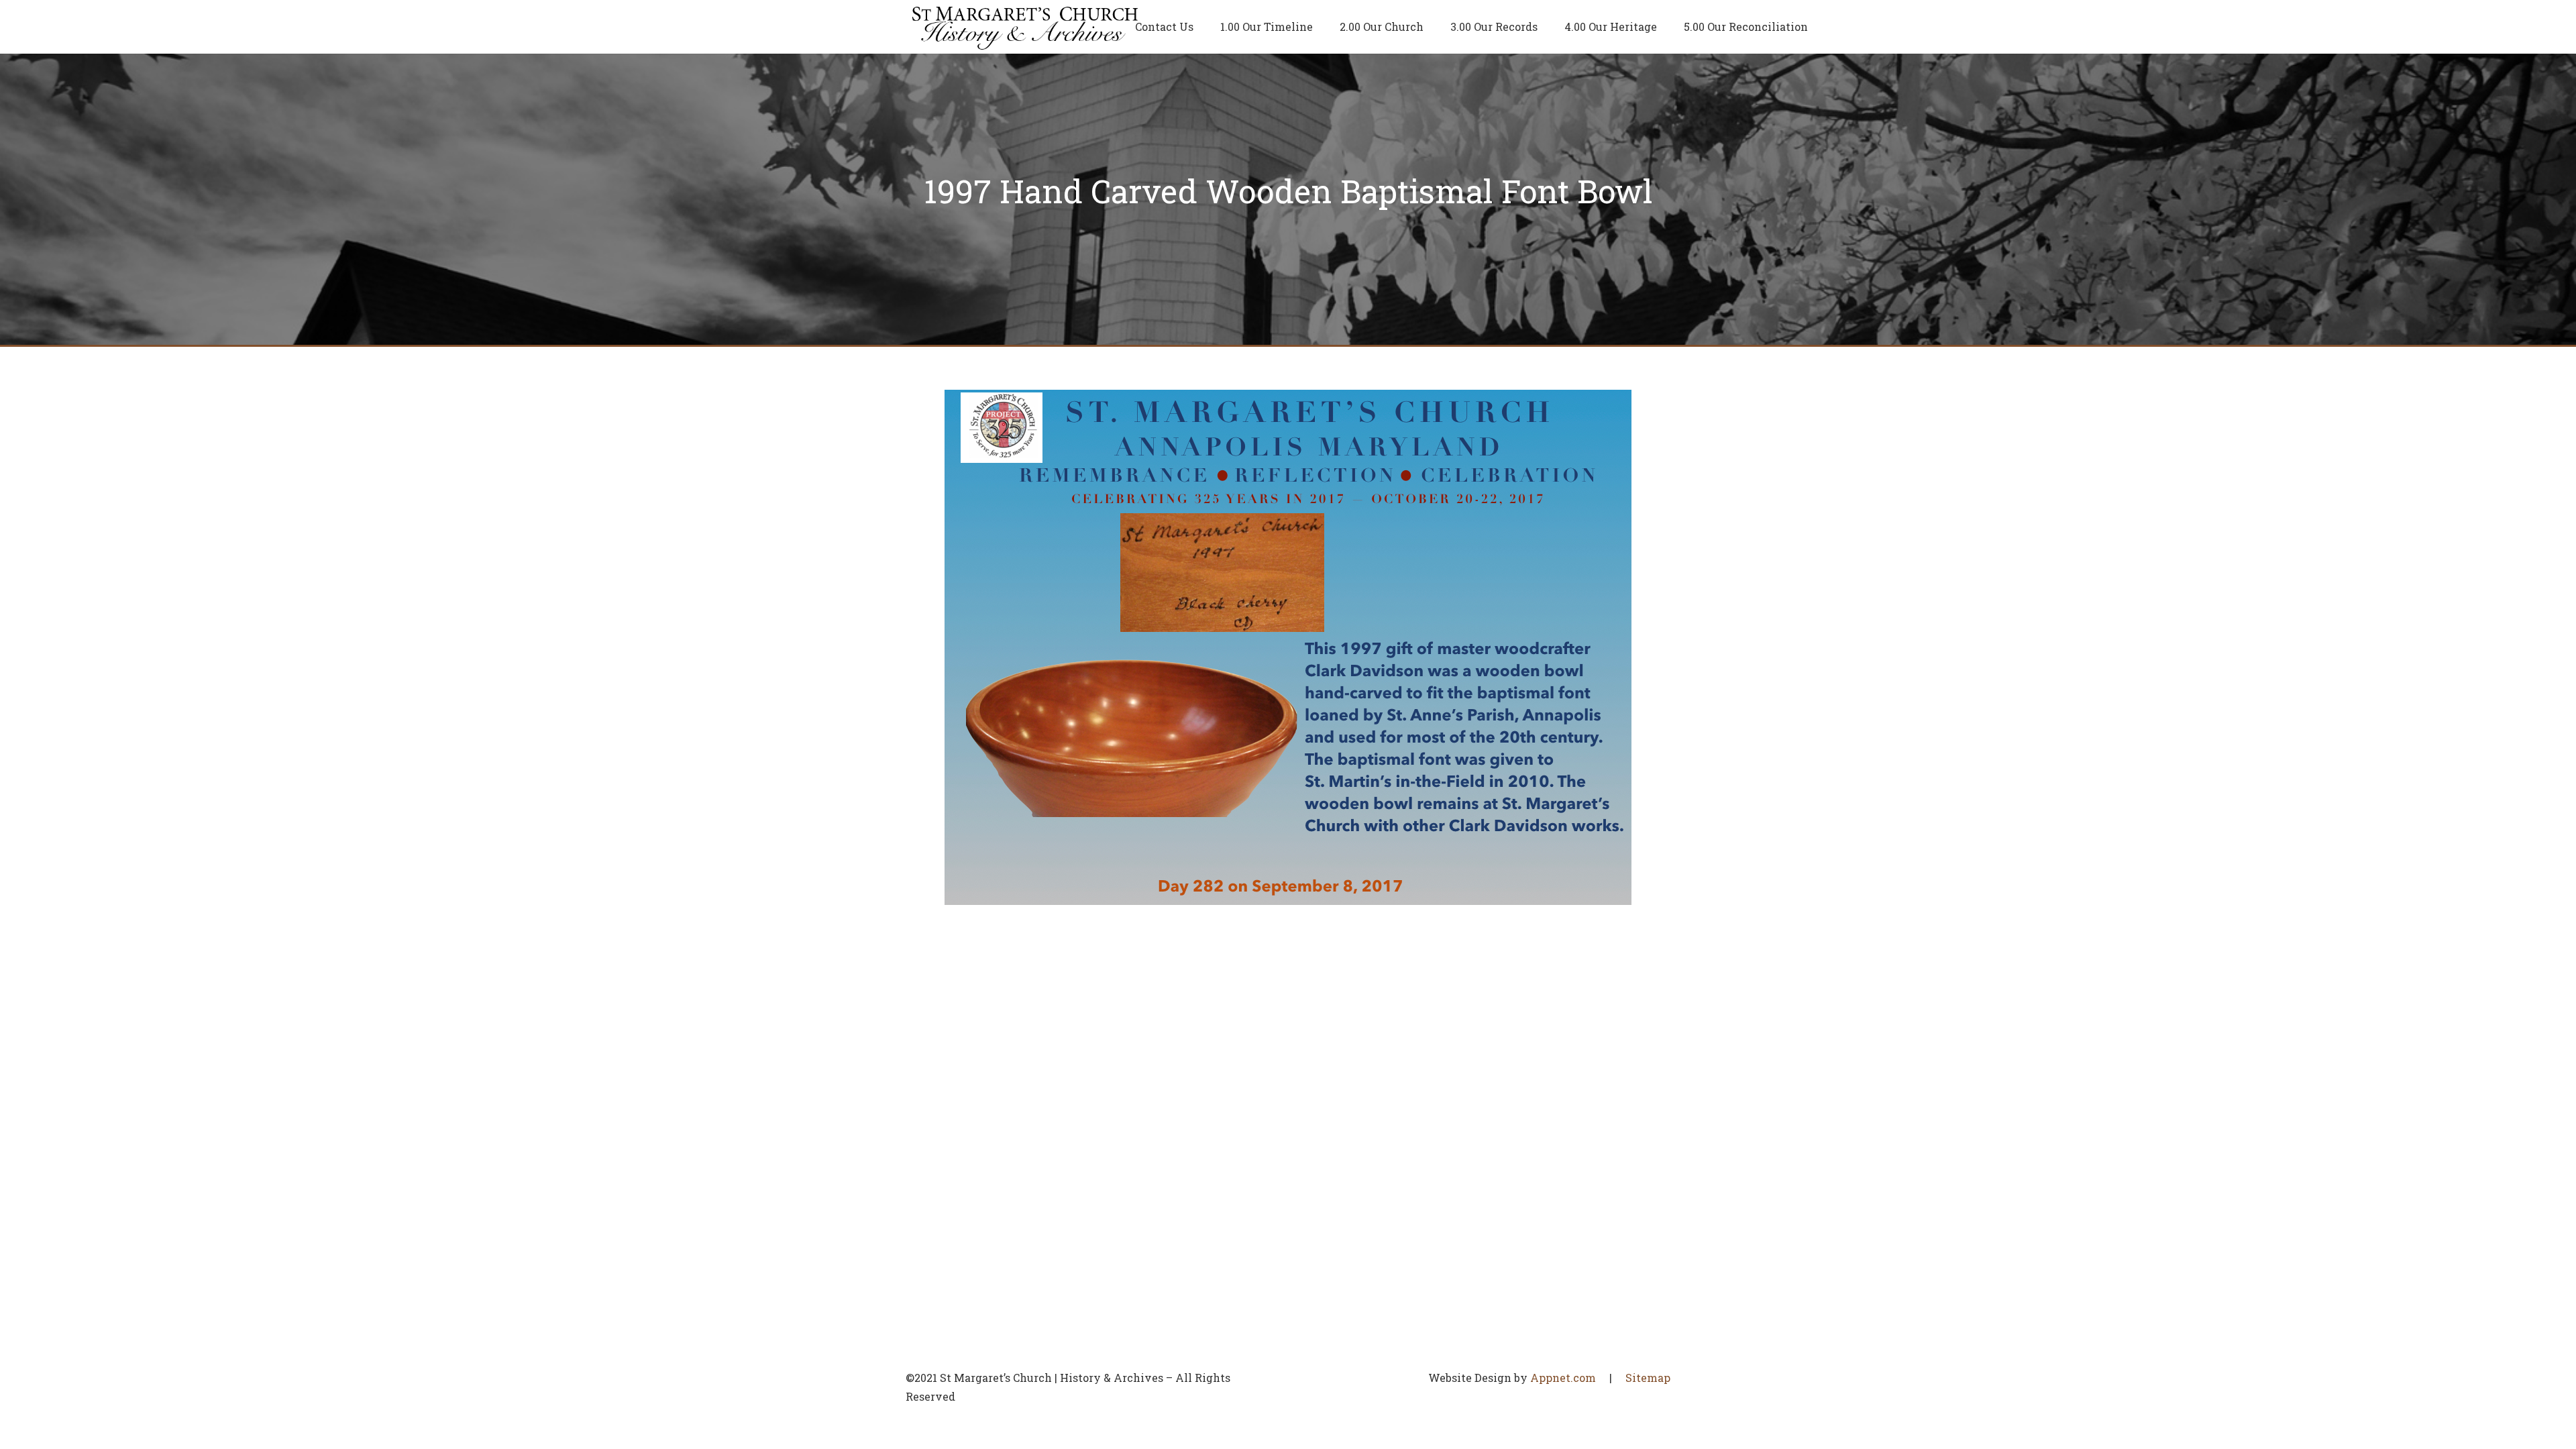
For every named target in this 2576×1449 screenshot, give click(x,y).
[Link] (1025, 27)
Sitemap (1648, 1378)
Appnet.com (1563, 1378)
